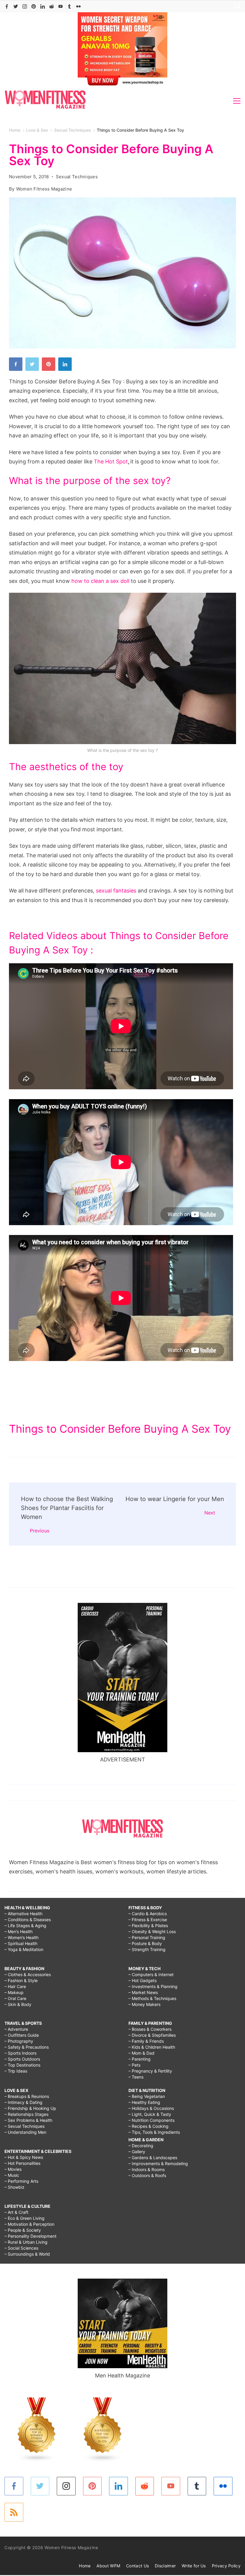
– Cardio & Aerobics (148, 1914)
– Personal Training (147, 1937)
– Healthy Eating (144, 2102)
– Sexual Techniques (24, 2126)
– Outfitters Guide (22, 2035)
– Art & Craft (16, 2212)
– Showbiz (14, 2187)
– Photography (19, 2041)
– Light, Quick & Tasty (150, 2114)
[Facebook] (7, 6)
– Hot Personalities (22, 2163)
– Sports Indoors (20, 2053)
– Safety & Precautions (27, 2047)
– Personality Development (30, 2236)
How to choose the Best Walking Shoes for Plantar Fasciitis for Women (67, 1508)
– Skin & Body (18, 2004)
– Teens (136, 2077)
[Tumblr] (69, 6)
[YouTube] (61, 6)
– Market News (143, 1992)
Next (210, 1513)
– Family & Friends (146, 2041)
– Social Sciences (21, 2248)
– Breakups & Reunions (27, 2096)
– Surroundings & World (27, 2254)
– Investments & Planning (153, 1986)
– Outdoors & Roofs (147, 2175)
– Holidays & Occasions (151, 2108)
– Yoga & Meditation (24, 1949)
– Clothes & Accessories (28, 1974)
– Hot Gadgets (143, 1980)
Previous (40, 1531)
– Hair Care (15, 1986)
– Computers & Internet (151, 1974)
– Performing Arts (21, 2181)
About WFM (108, 2566)
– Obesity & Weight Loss (152, 1931)
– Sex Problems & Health (28, 2120)
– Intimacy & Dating (23, 2102)
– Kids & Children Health (152, 2047)
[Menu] (237, 101)
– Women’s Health (22, 1937)
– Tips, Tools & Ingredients (154, 2132)
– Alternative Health (23, 1914)
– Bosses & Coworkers (150, 2029)
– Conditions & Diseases (28, 1920)
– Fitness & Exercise (148, 1920)
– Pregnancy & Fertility (150, 2071)
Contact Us (137, 2566)
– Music (12, 2175)
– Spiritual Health (21, 1943)
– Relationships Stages (26, 2114)
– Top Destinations (22, 2065)
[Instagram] (25, 6)
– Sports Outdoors (22, 2059)
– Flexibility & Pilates (148, 1926)
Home (85, 2566)
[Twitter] (16, 6)
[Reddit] (52, 6)
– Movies (13, 2169)
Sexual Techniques (77, 177)
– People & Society (23, 2230)
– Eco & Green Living (24, 2218)
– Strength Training (147, 1949)
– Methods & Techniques (152, 1998)
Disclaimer (165, 2566)
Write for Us (194, 2566)
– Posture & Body (145, 1943)
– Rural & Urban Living (26, 2242)
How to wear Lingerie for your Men (175, 1499)
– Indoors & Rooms (147, 2169)
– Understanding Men (25, 2132)
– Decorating (141, 2146)
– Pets (134, 2065)
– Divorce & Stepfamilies (152, 2035)
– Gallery (137, 2152)
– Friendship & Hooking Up (30, 2108)
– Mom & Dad (141, 2053)
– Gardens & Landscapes (153, 2158)
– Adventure (16, 2029)
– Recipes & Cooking (148, 2126)
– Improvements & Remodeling (158, 2163)
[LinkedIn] (43, 6)
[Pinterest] (34, 6)
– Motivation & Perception (29, 2224)
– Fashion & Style (21, 1980)
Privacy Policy (226, 2566)
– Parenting (140, 2059)
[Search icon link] (236, 6)
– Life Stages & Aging (25, 1926)
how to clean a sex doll (100, 581)
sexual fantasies (116, 891)
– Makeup (14, 1992)
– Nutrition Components (151, 2120)
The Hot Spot (111, 461)
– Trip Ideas (16, 2071)
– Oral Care (15, 1998)
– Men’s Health (19, 1931)
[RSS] (14, 2512)
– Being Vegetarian (147, 2096)
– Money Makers (144, 2004)
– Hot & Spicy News (24, 2157)
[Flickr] (78, 6)
